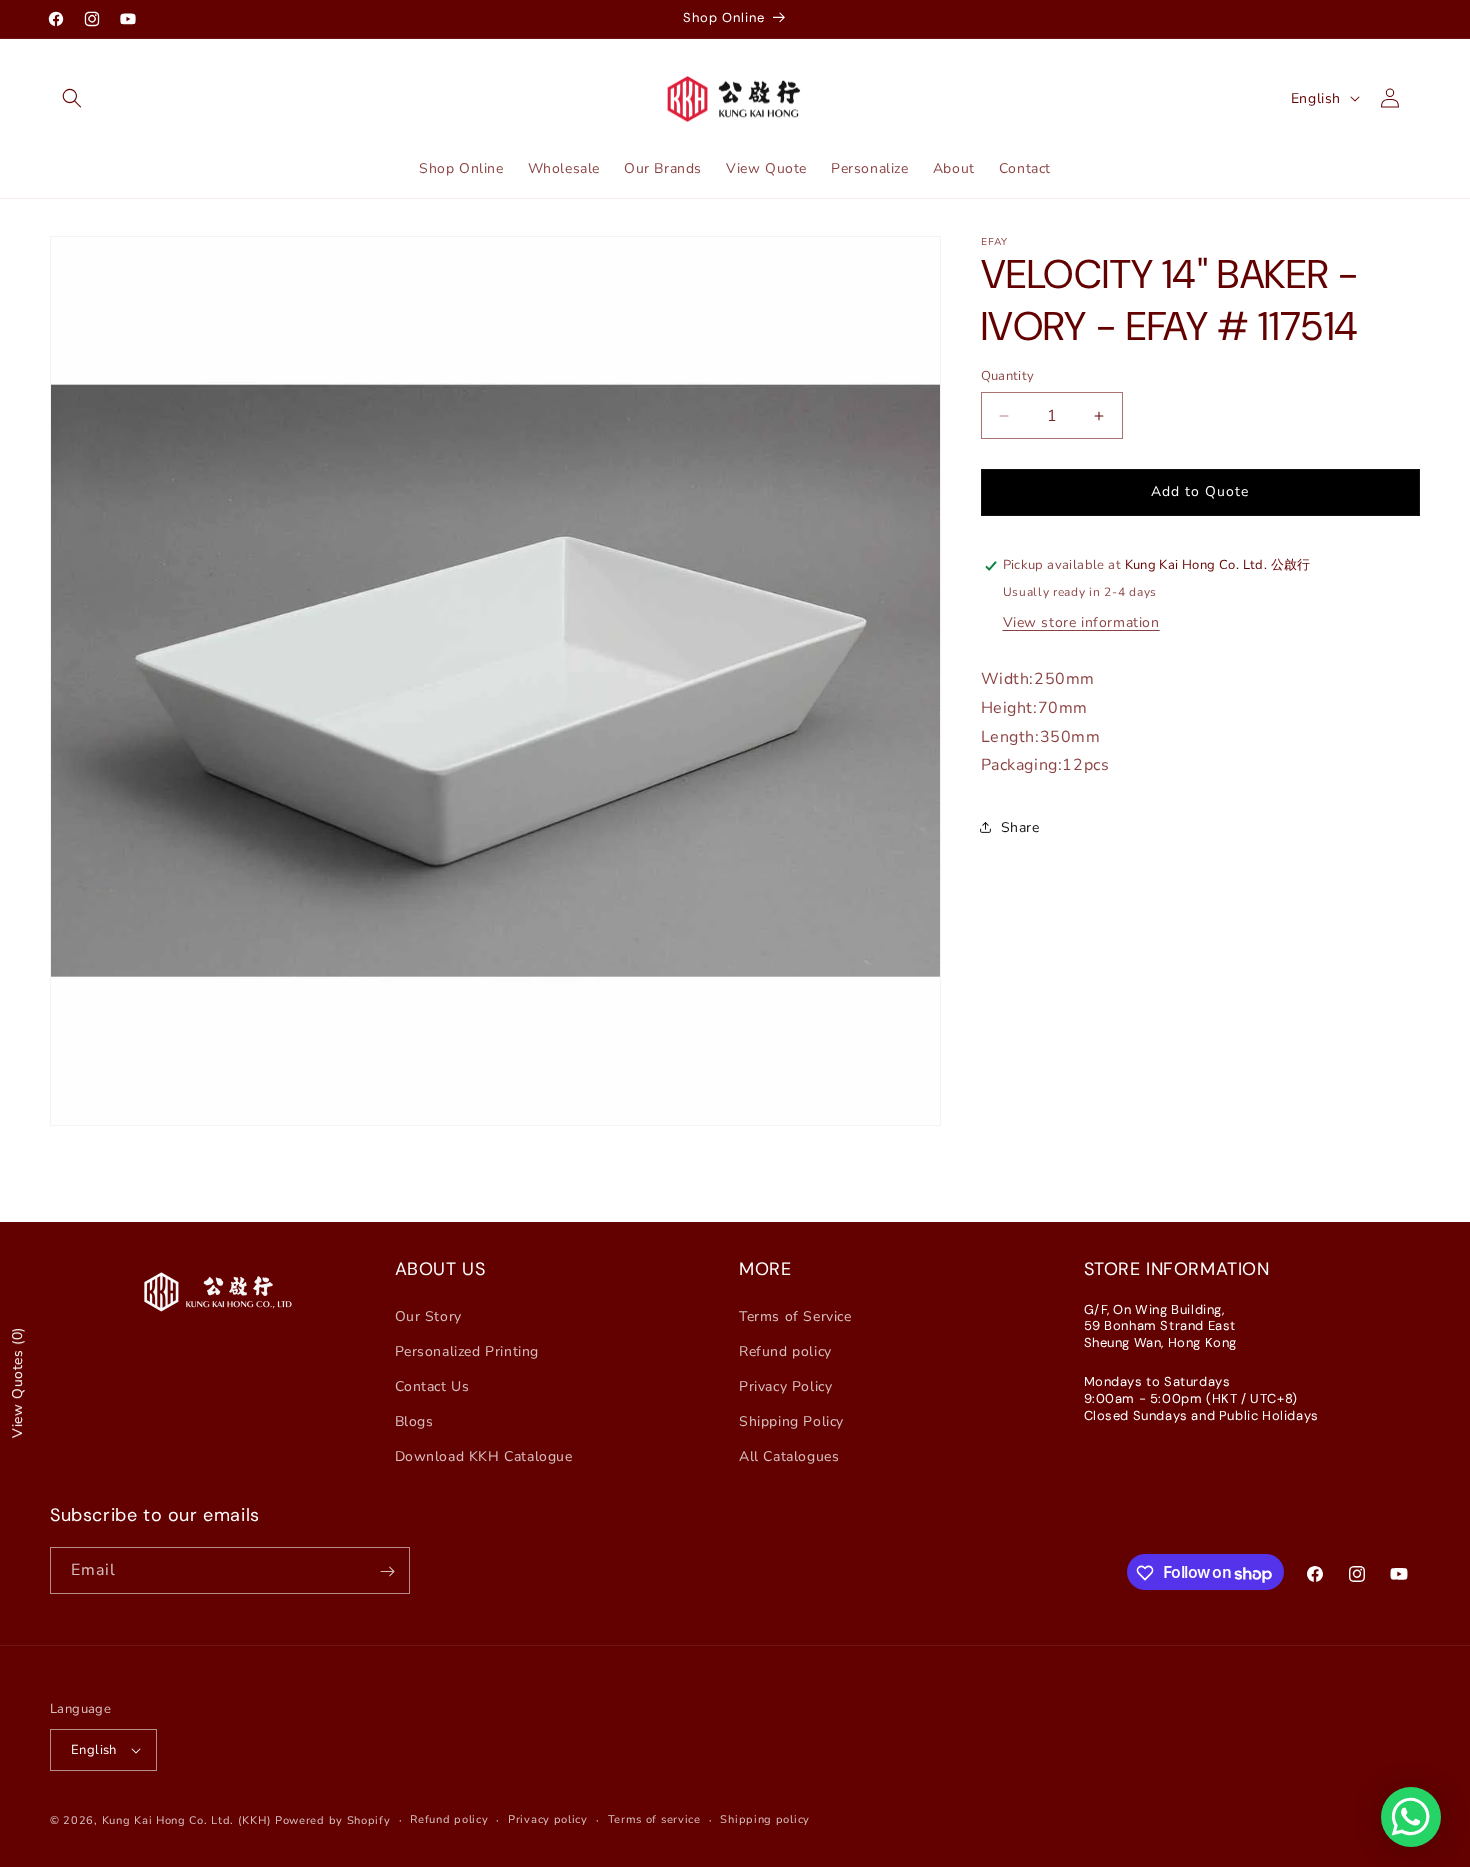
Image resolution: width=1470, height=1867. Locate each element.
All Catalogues (789, 1456)
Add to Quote (1200, 491)
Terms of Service (795, 1315)
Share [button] (1020, 827)
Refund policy (785, 1351)
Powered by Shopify (333, 1820)
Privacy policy (548, 1819)
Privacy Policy (785, 1386)
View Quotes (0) (17, 1382)
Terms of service (654, 1819)
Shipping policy (765, 1819)
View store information (1081, 622)
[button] (72, 98)
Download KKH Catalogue (484, 1456)
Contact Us (432, 1386)
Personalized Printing (467, 1351)
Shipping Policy (791, 1421)
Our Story (428, 1315)
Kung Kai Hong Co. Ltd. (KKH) (187, 1820)
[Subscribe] (387, 1571)
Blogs (414, 1421)
